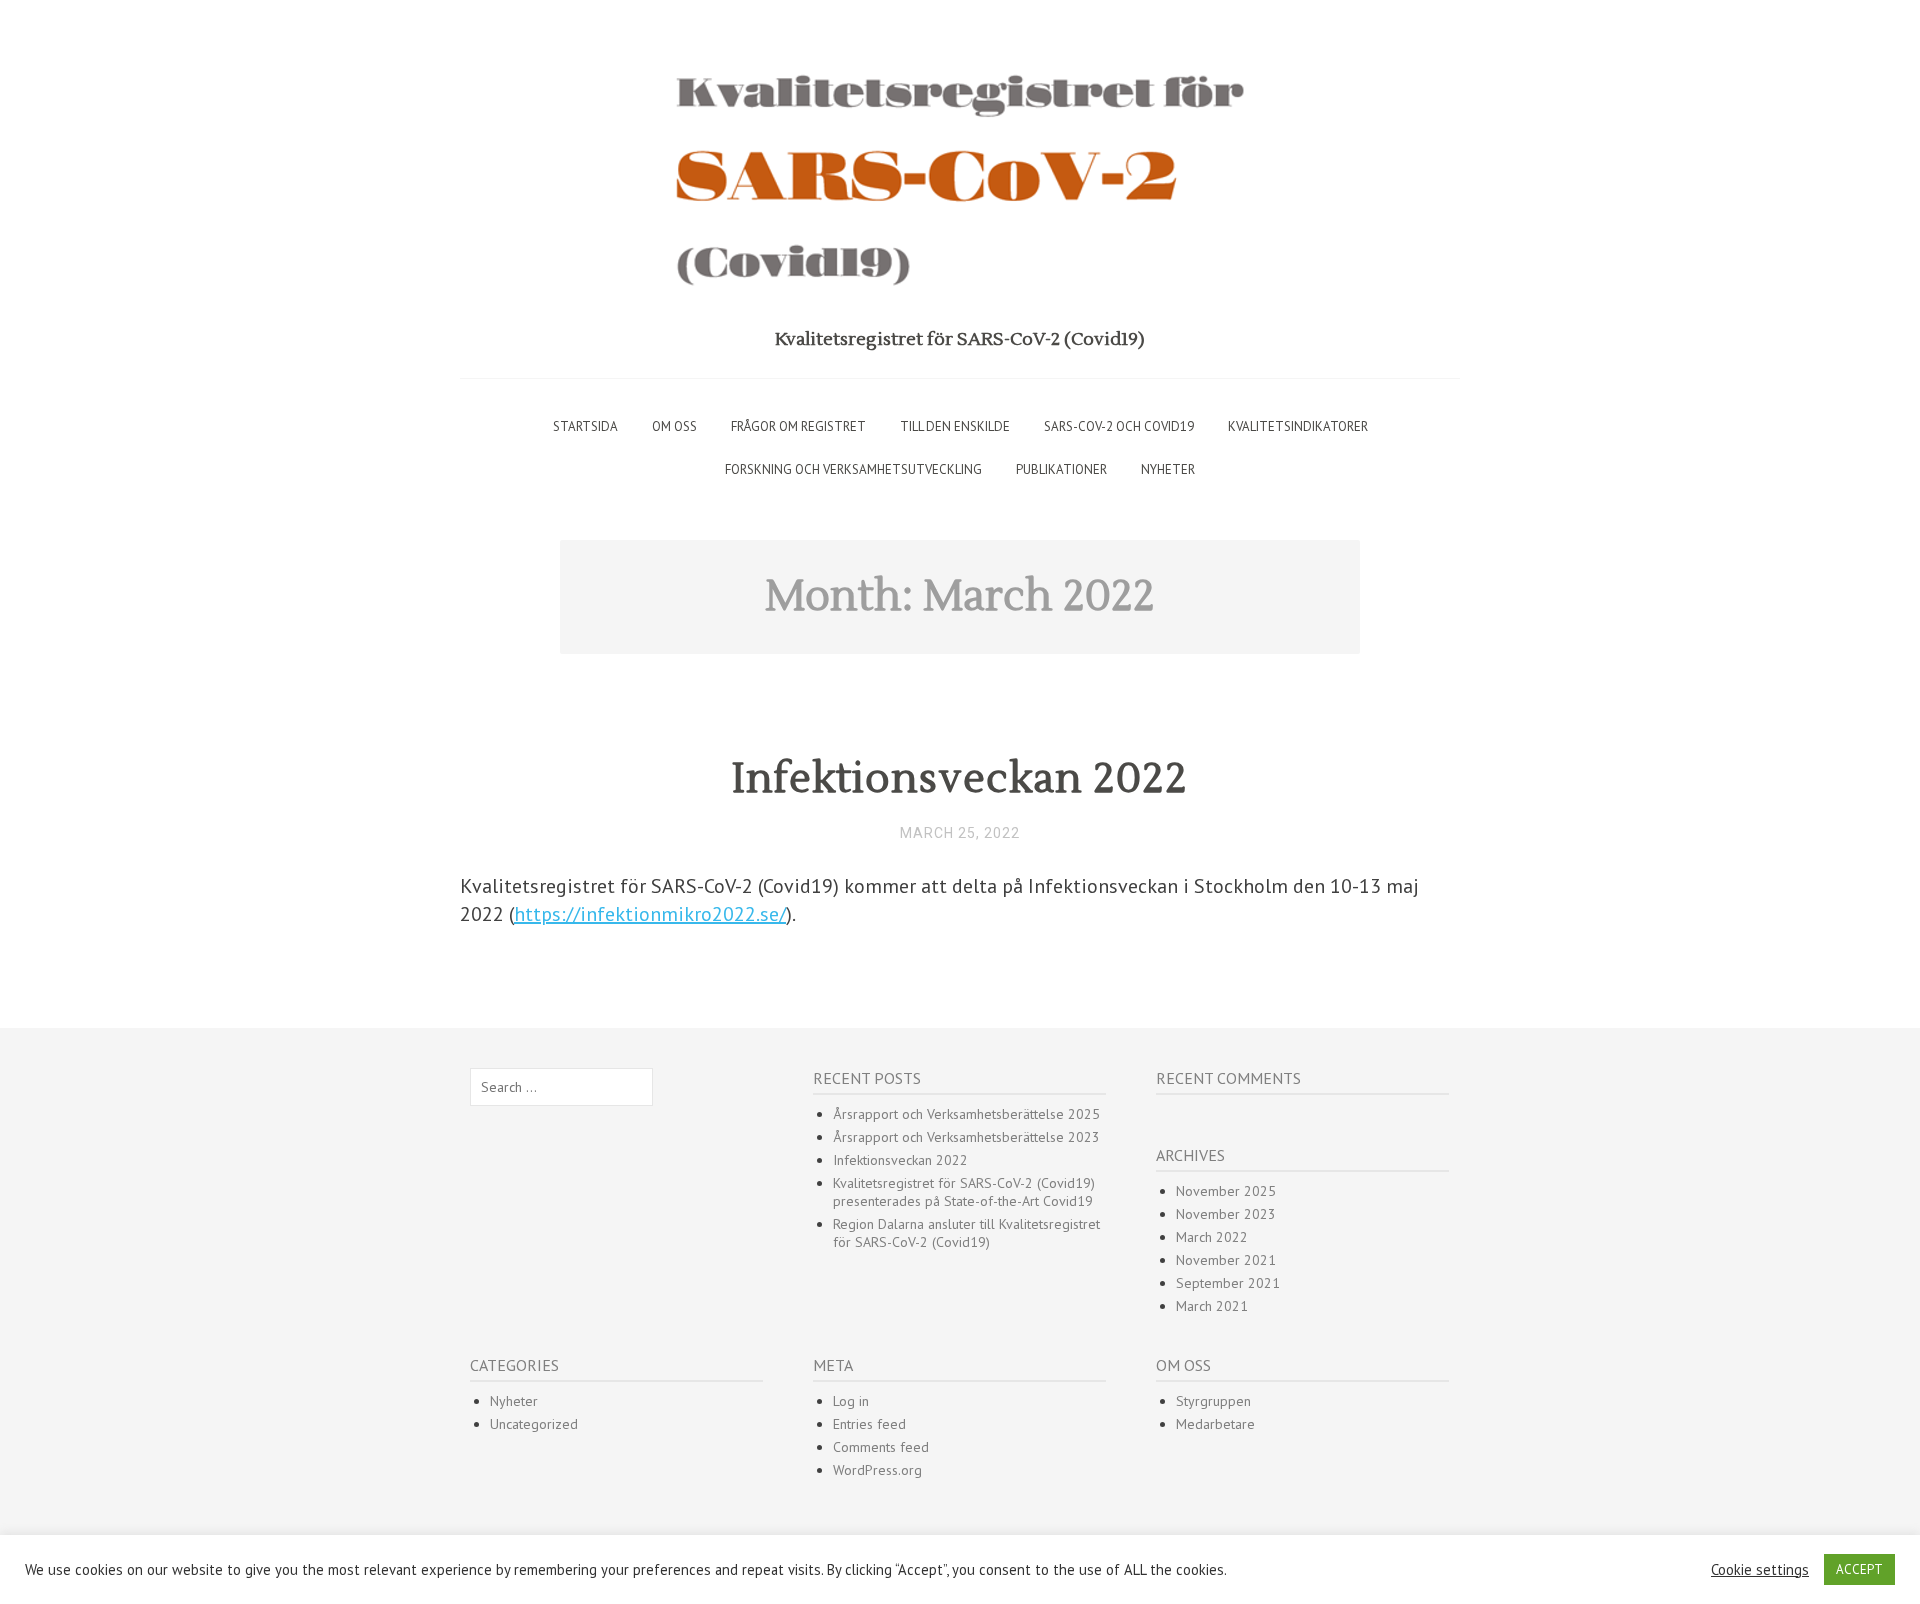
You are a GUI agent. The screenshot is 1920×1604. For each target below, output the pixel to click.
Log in (851, 1401)
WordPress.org (877, 1470)
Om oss (674, 426)
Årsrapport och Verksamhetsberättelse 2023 (966, 1137)
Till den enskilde (955, 426)
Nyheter (1168, 469)
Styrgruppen (1213, 1401)
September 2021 (1228, 1283)
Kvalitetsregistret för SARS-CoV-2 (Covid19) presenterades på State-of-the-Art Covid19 (964, 1192)
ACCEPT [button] (1859, 1569)
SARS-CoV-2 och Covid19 (1119, 426)
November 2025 (1226, 1191)
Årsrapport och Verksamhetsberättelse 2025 (966, 1114)
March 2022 (1212, 1237)
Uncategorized (534, 1424)
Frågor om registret (798, 426)
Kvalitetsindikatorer (1298, 426)
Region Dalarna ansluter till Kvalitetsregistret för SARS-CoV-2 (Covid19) (966, 1233)
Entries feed (869, 1424)
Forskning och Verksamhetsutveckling (853, 469)
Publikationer (1061, 469)
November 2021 (1226, 1260)
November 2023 (1226, 1214)
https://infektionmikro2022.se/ (650, 914)
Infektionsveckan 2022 (960, 779)
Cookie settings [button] (1760, 1570)
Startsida (585, 426)
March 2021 (1212, 1306)
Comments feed (881, 1447)
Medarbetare (1215, 1424)
